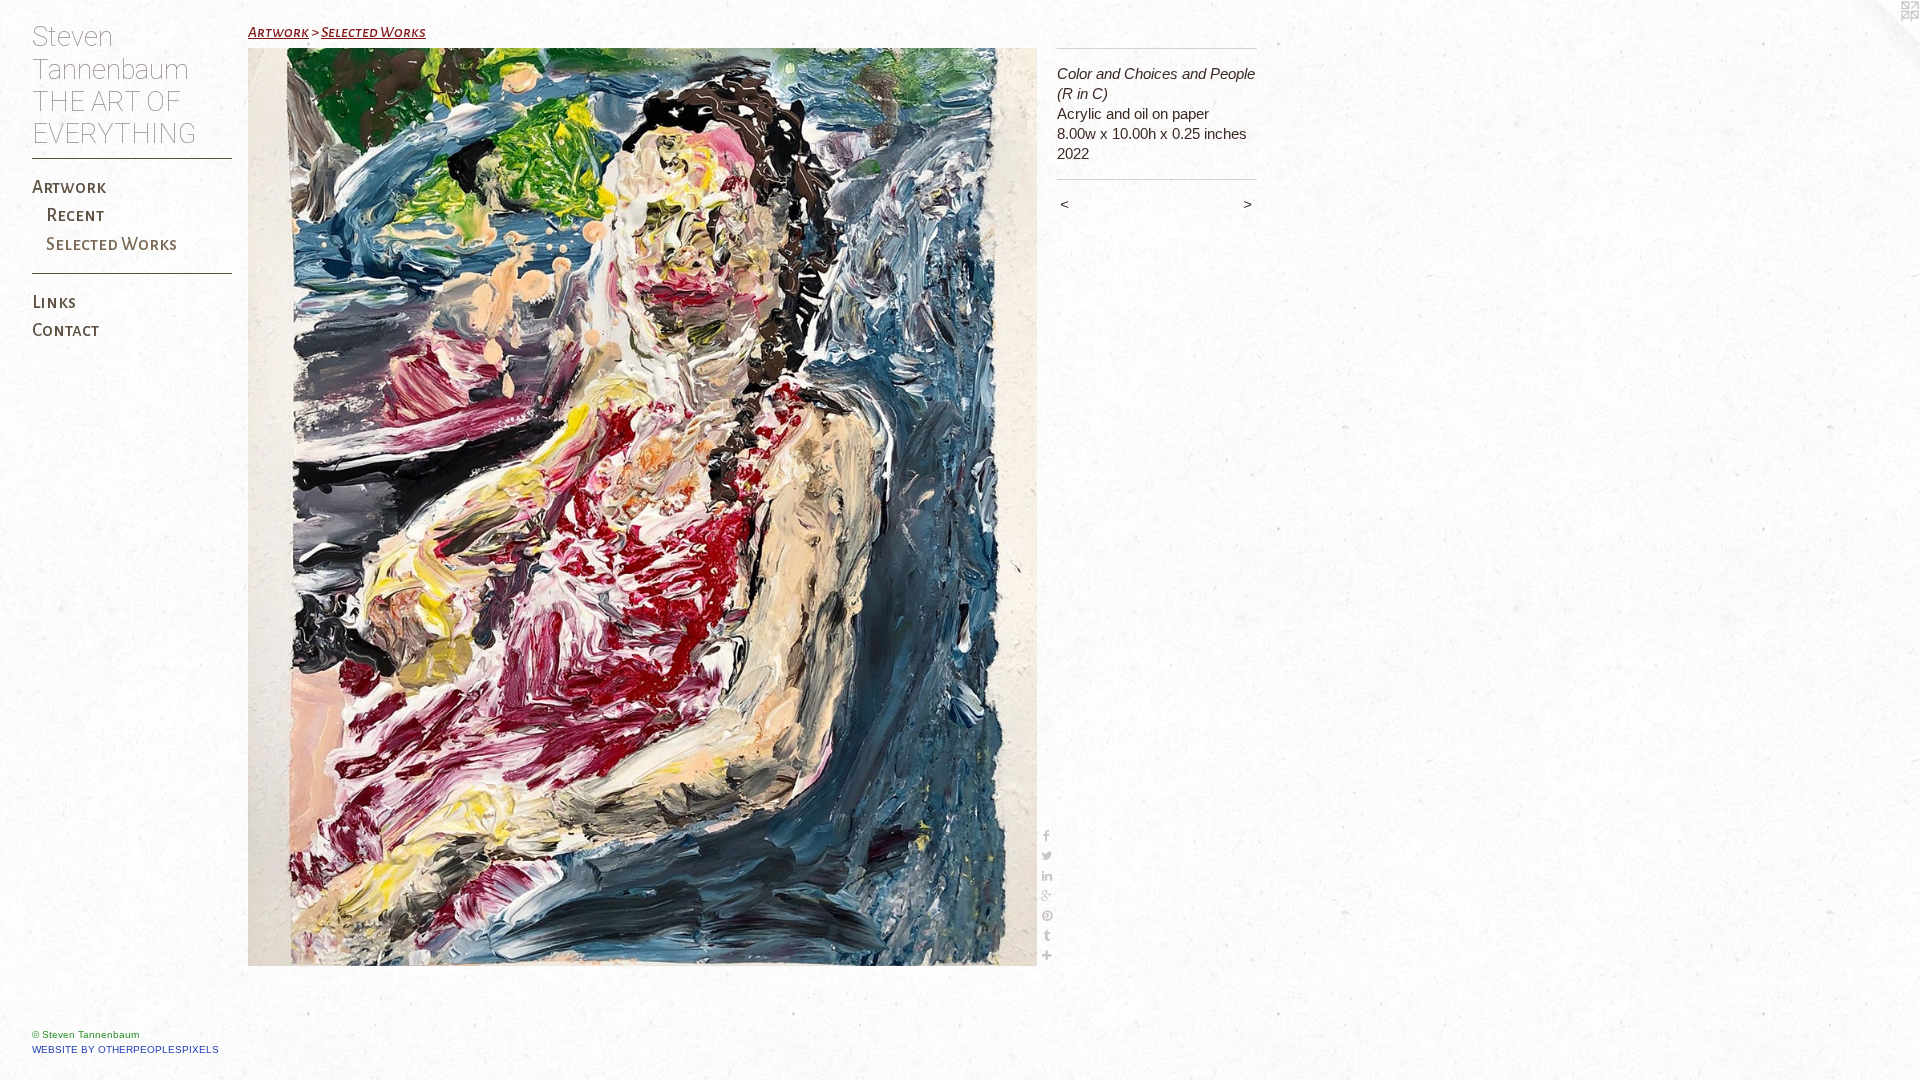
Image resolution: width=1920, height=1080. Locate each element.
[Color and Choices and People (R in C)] (642, 507)
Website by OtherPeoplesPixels (125, 1049)
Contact (65, 330)
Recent (75, 215)
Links (54, 302)
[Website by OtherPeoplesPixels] (1880, 40)
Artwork (69, 187)
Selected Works (111, 244)
